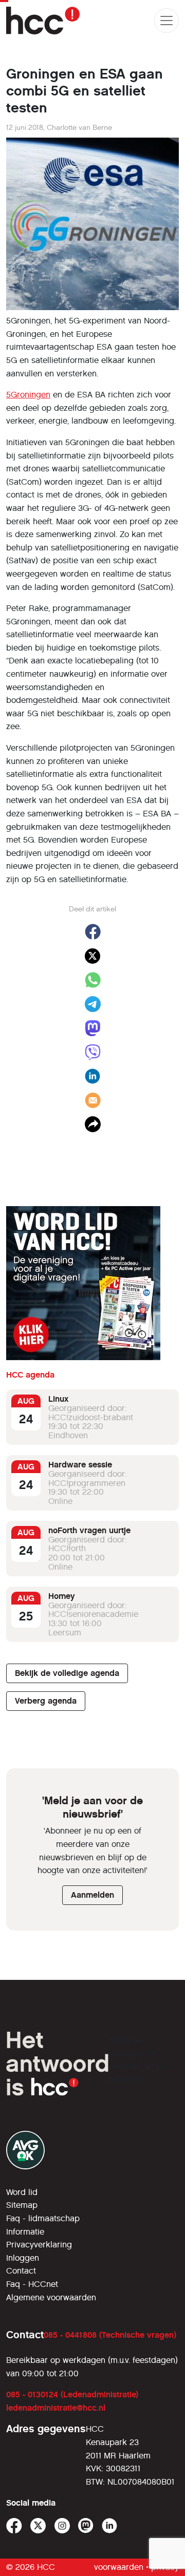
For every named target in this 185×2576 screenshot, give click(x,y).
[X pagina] (38, 2526)
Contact (21, 2271)
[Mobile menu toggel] (166, 21)
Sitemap (22, 2205)
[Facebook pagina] (14, 2526)
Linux (58, 1399)
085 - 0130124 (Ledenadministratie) (72, 2394)
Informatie (25, 2232)
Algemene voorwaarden (51, 2297)
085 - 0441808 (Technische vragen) (110, 2335)
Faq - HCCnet (32, 2284)
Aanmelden (92, 1895)
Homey (62, 1596)
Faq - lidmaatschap (43, 2218)
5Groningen (28, 395)
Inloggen (23, 2258)
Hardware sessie (80, 1465)
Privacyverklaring (39, 2245)
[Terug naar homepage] (43, 21)
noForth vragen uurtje (89, 1530)
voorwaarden (119, 2567)
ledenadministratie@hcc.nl (56, 2408)
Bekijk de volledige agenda (67, 1673)
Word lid (22, 2192)
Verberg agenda (46, 1701)
